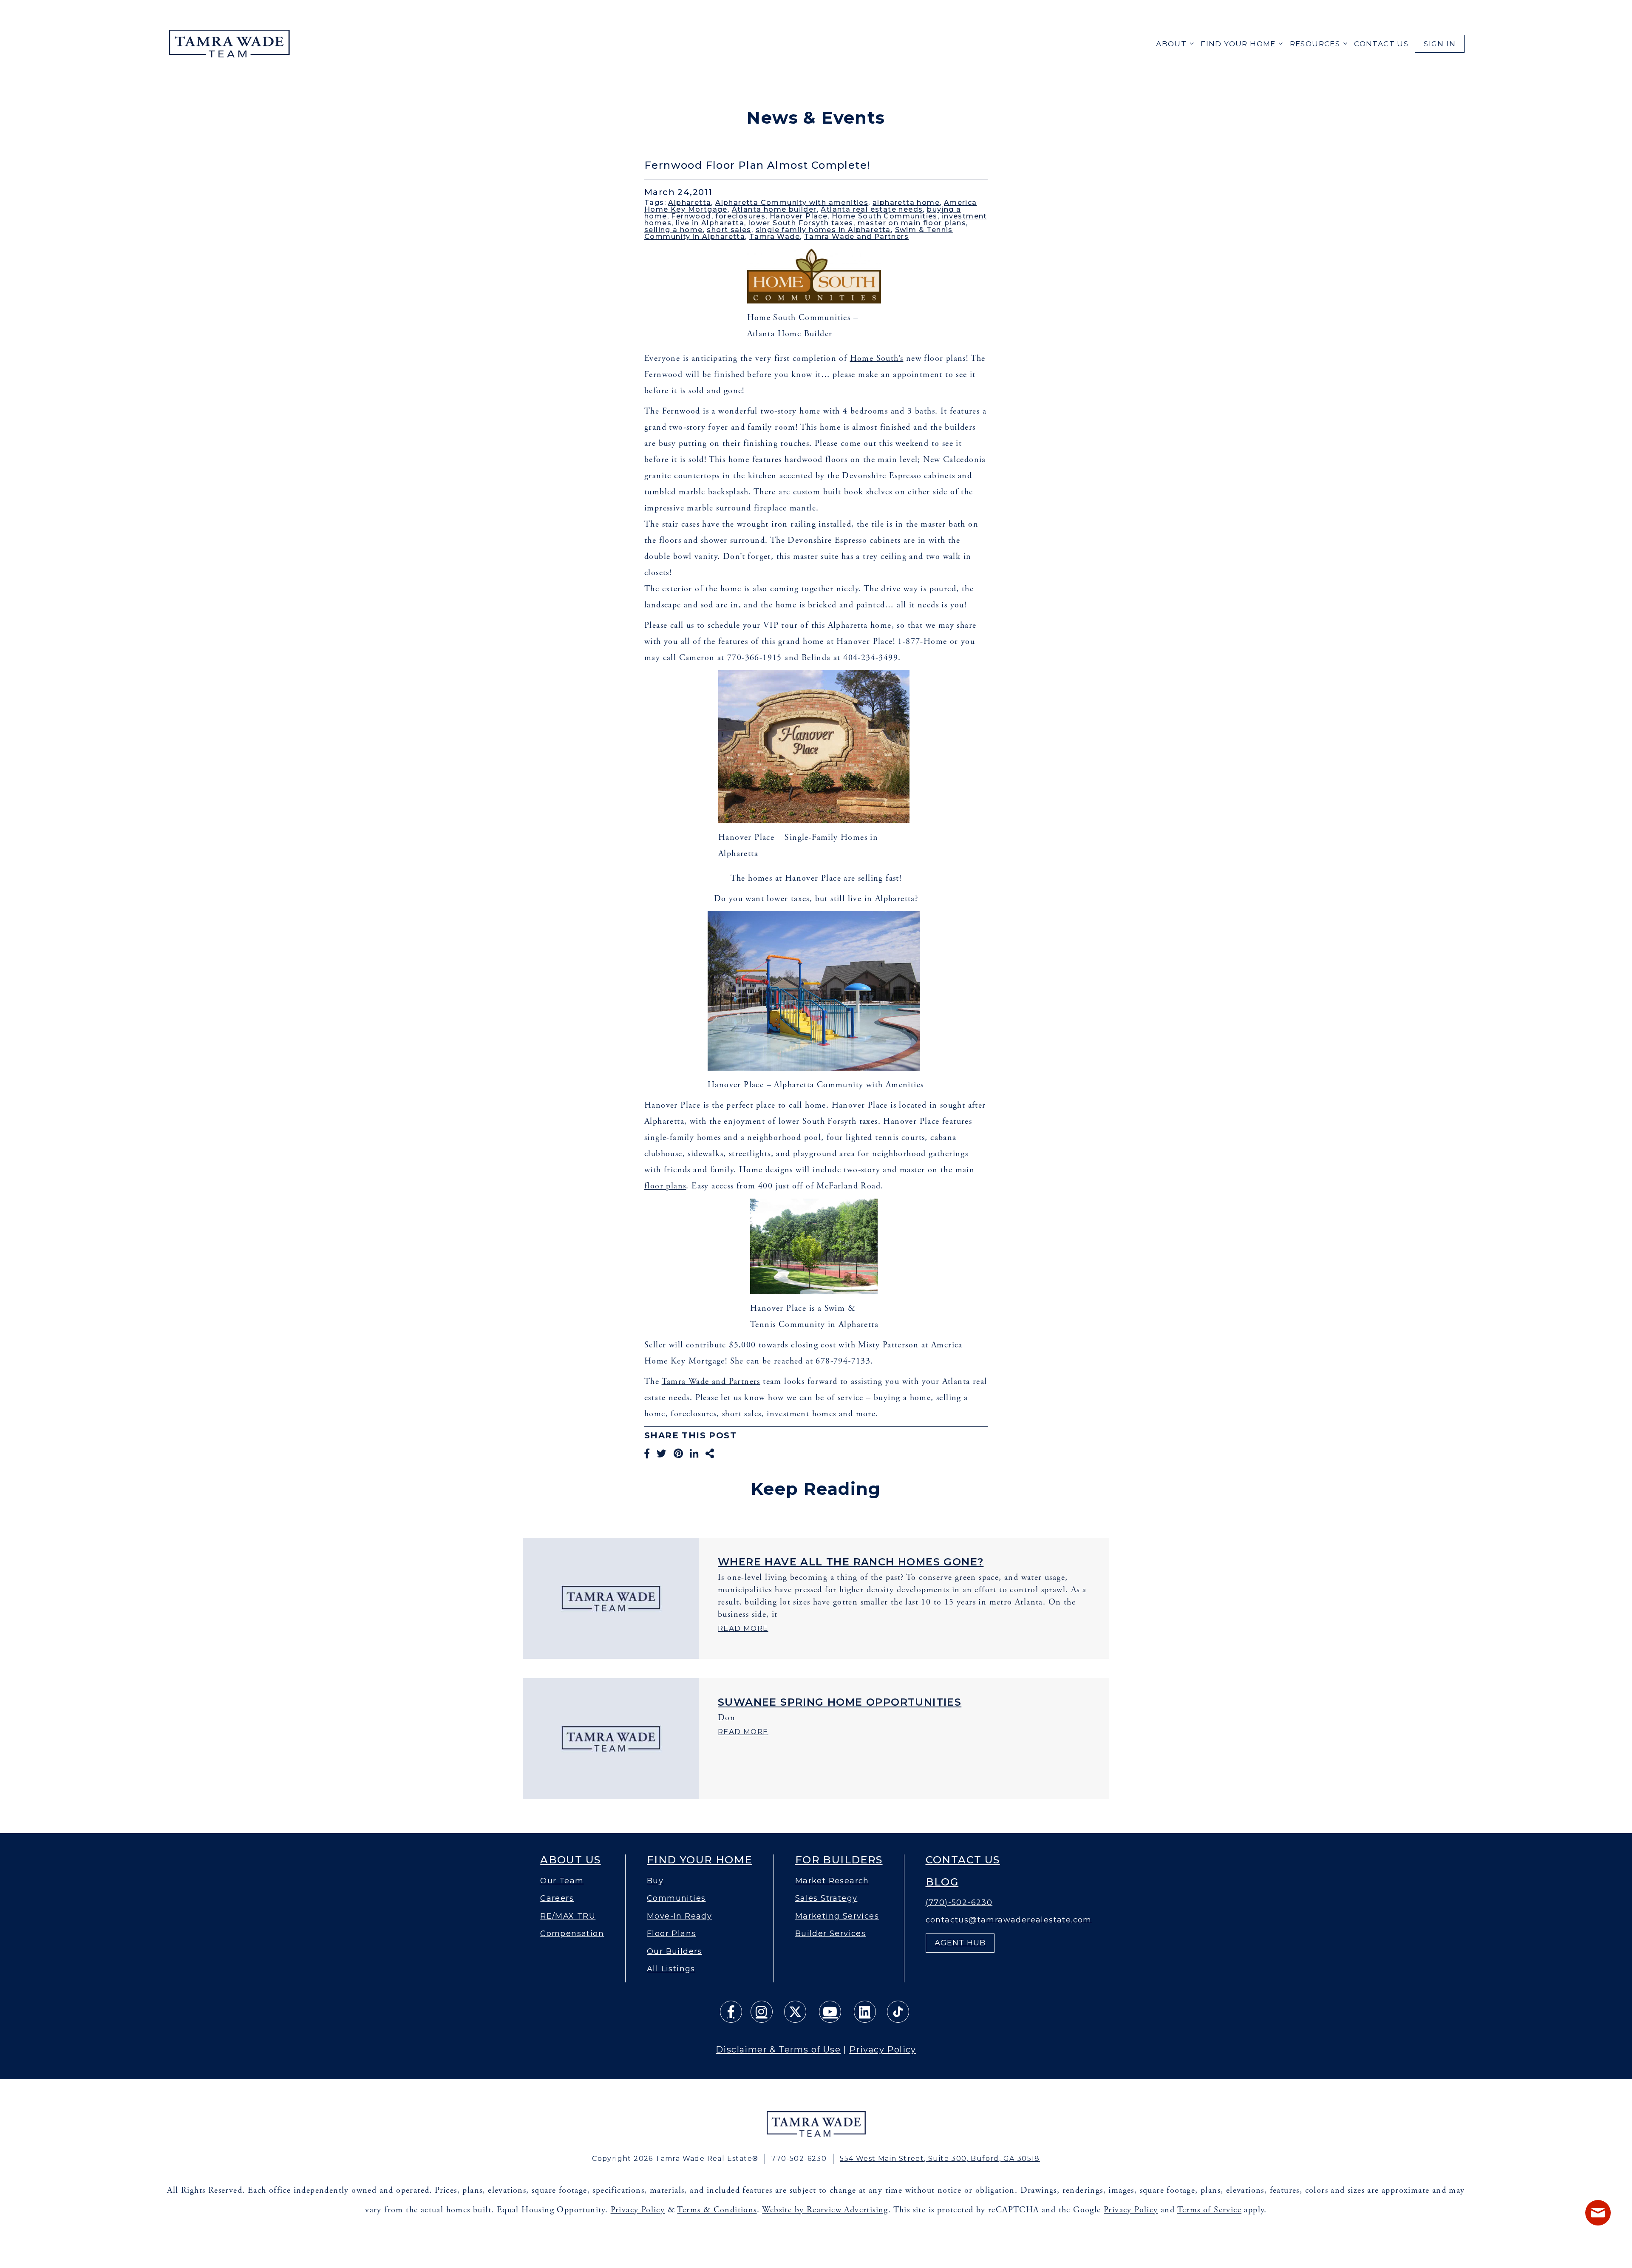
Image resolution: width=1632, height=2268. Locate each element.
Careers (557, 1898)
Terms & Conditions (717, 2210)
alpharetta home (906, 203)
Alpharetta (690, 203)
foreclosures (740, 216)
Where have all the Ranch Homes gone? (851, 1562)
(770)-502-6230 (959, 1903)
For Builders (839, 1860)
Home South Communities (885, 216)
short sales (729, 230)
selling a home (674, 230)
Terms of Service (1209, 2210)
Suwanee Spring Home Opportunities (840, 1702)
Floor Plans (671, 1934)
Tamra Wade (775, 237)
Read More (743, 1628)
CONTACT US (1381, 44)
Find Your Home (1238, 44)
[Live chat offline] (1598, 2213)
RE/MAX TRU (568, 1916)
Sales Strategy (826, 1898)
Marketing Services (837, 1916)
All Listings (671, 1969)
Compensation (572, 1934)
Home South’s (877, 359)
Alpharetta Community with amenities (792, 203)
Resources (1315, 44)
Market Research (832, 1881)
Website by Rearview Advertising (825, 2210)
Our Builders (674, 1952)
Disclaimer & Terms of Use (778, 2050)
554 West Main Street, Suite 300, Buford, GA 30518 (940, 2159)
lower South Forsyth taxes (801, 223)
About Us (570, 1860)
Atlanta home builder (774, 209)
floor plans (665, 1186)
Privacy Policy (883, 2050)
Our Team (562, 1881)
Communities (676, 1898)
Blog (942, 1882)
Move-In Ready (679, 1916)
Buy (655, 1881)
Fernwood (691, 216)
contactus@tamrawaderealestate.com (1009, 1920)
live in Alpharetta (710, 223)
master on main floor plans (912, 223)
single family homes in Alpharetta (823, 230)
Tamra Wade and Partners (856, 237)
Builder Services (830, 1934)
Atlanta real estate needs (872, 209)
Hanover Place (799, 216)
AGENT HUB (960, 1943)
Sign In (1440, 44)
